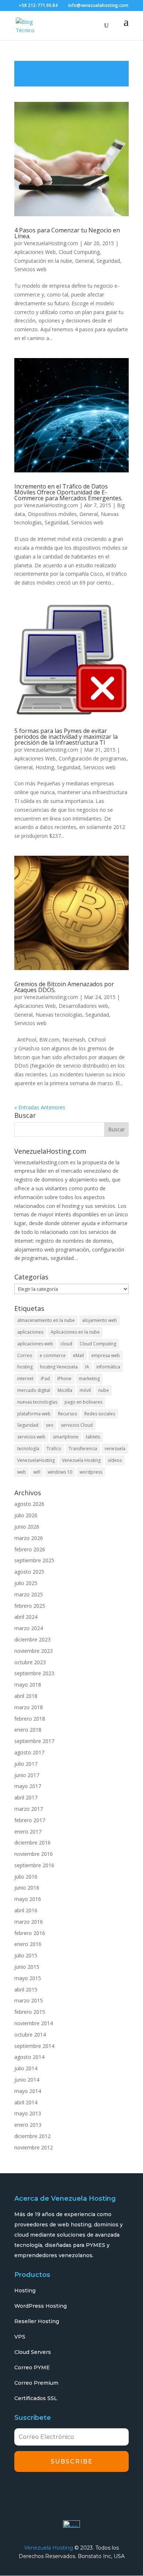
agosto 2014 (29, 2057)
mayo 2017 (28, 1786)
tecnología (28, 1449)
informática (108, 1367)
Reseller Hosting (37, 2321)
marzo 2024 (29, 1628)
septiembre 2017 (34, 1741)
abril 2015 (26, 1989)
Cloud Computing (79, 252)
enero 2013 (28, 2125)
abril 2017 (26, 1797)
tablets (93, 1437)
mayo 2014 (28, 2091)
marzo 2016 (29, 1922)
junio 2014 (27, 2080)
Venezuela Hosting (81, 1460)
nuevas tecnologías (37, 1402)
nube (104, 1390)
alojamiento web (100, 1320)
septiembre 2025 (34, 1560)
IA (87, 1367)
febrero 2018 (30, 1719)
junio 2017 (27, 1775)
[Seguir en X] (43, 2491)
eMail (78, 1355)
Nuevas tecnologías (59, 1015)
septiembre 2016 (34, 1865)
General (84, 261)
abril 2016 (26, 1910)
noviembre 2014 (34, 2023)
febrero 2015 (30, 2012)
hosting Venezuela (59, 1367)
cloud (66, 1344)
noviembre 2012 (34, 2147)
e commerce (53, 1355)
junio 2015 (27, 1967)
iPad (45, 1379)
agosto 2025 (29, 1572)
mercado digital (34, 1390)
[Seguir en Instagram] (63, 2491)
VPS (20, 2337)
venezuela (115, 1449)
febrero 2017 (30, 1820)
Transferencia (83, 1449)
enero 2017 (28, 1831)
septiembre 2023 (34, 1673)
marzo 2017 (29, 1809)
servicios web (31, 1437)
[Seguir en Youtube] (84, 2491)
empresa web (106, 1355)
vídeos (115, 1460)
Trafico (54, 1449)
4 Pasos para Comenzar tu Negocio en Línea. (67, 233)
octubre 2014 (30, 2035)
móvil (85, 1390)
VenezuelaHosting (36, 1460)
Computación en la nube (43, 261)
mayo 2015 (28, 1978)
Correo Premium (36, 2383)
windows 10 (60, 1472)
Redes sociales (100, 1414)
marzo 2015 (29, 2000)
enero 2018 (28, 1730)
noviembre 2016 (34, 1854)
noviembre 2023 (34, 1651)
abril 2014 (26, 2102)
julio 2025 (26, 1583)
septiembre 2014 (34, 2046)
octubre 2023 (30, 1662)
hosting (25, 1367)
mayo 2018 (28, 1685)
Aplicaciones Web (35, 252)
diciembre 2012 (32, 2136)
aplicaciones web (35, 1344)
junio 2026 (27, 1527)
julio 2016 (26, 1877)
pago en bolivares (83, 1402)
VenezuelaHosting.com (51, 243)
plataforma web (34, 1414)
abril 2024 (26, 1617)
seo (50, 1425)
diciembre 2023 (32, 1639)
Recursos (67, 1414)
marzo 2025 (29, 1594)
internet (25, 1379)
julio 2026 (26, 1515)
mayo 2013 (28, 2113)
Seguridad (108, 261)
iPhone (64, 1379)
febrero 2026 (30, 1549)
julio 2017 (26, 1764)
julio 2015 (26, 1955)
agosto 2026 (29, 1504)
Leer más (71, 74)
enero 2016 (28, 1944)
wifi (37, 1472)
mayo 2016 (28, 1899)
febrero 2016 (30, 1933)
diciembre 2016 (32, 1842)
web (22, 1472)
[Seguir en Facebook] (22, 2491)
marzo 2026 (29, 1538)
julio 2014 (26, 2068)
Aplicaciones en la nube (75, 1332)
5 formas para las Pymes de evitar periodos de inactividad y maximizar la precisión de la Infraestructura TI (66, 737)
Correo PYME (32, 2367)
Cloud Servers (33, 2352)
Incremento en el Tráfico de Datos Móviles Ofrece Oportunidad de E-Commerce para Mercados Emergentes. (68, 492)
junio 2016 (27, 1888)
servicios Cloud (77, 1425)
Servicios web (30, 269)
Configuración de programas (93, 758)
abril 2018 (26, 1696)
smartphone (66, 1437)
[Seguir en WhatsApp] (104, 2491)
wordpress (91, 1472)
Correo (25, 1355)
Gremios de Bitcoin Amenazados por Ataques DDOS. (64, 987)
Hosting (45, 767)
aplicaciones (30, 1332)
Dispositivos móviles (52, 514)
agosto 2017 (29, 1752)
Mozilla (65, 1390)
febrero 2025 (30, 1606)
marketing (89, 1379)
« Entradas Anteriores (40, 1107)
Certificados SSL (36, 2398)
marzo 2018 (29, 1707)
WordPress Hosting (41, 2306)
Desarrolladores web (83, 1006)
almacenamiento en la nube (46, 1320)
